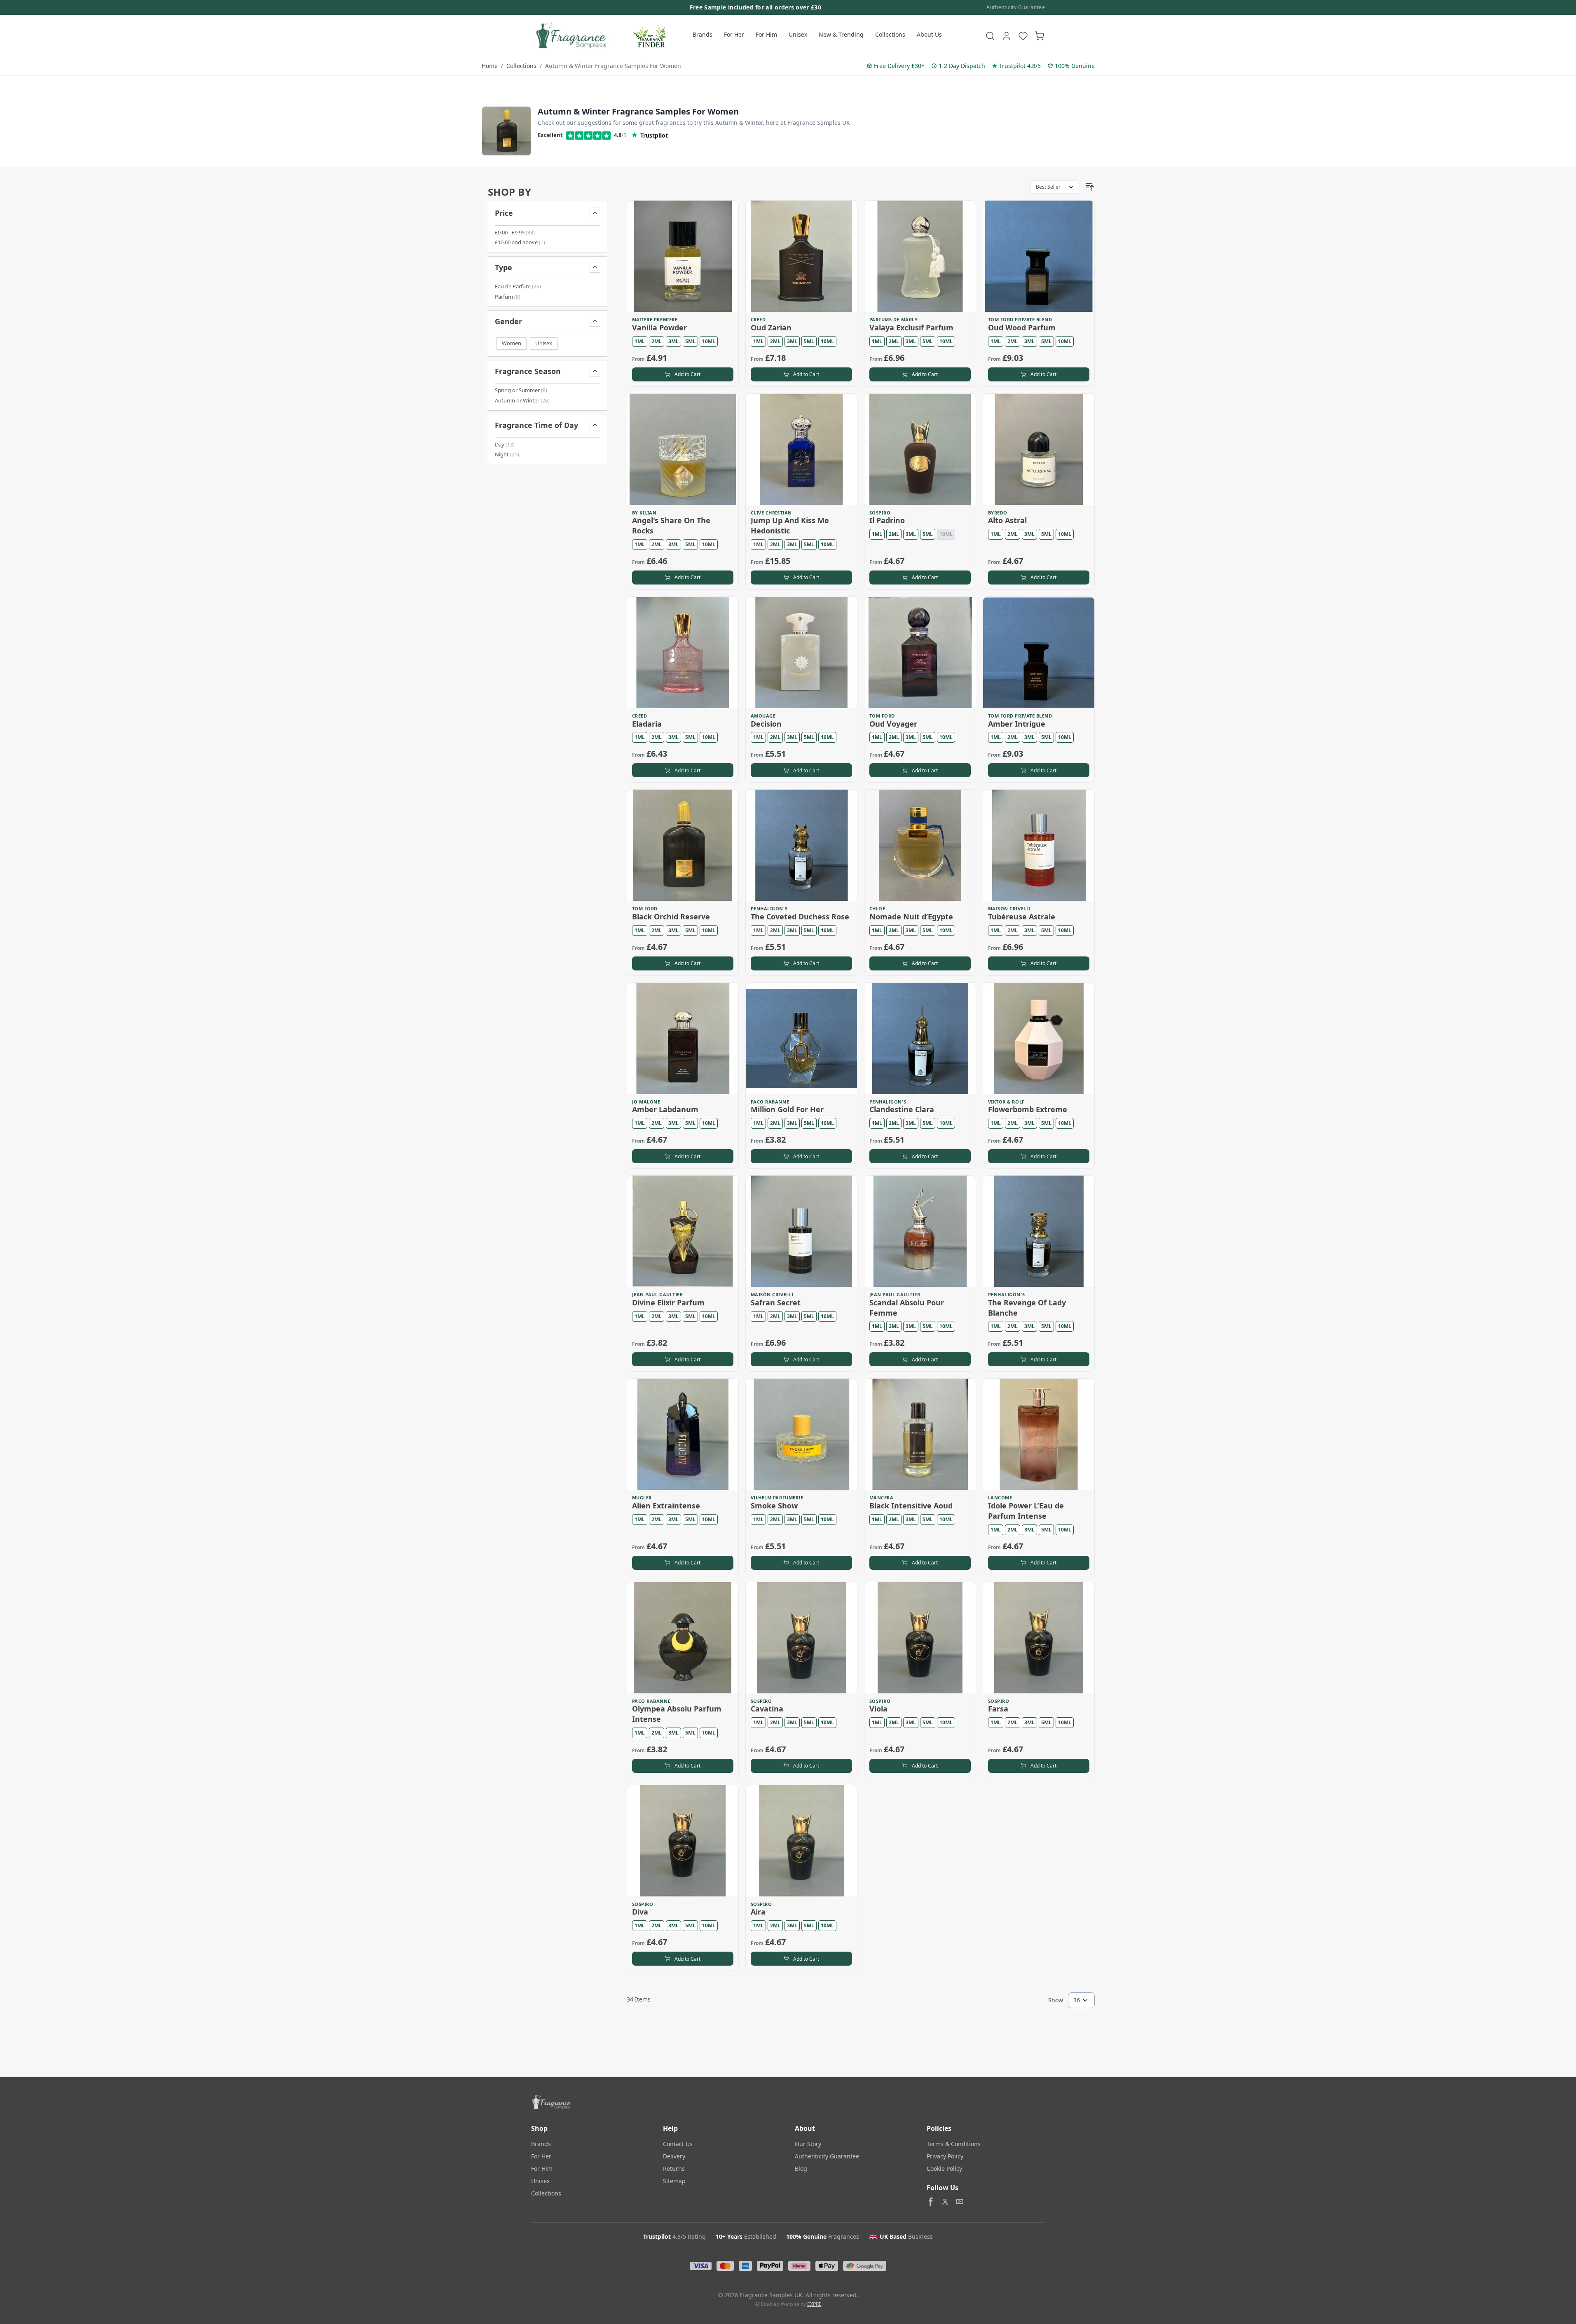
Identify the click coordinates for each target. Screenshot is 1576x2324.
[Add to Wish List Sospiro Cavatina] (845, 1594)
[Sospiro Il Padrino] (920, 449)
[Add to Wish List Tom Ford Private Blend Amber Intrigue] (1083, 608)
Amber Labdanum (665, 1109)
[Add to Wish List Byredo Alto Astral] (1083, 405)
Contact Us (678, 2144)
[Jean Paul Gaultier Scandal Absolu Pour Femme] (920, 1231)
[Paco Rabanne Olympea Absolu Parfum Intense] (683, 1638)
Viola (878, 1709)
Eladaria (647, 724)
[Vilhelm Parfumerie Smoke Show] (801, 1434)
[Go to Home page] (570, 36)
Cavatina (767, 1709)
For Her (734, 34)
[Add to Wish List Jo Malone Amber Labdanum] (727, 994)
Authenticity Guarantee (1016, 7)
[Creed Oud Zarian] (801, 256)
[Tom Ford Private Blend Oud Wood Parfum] (1039, 256)
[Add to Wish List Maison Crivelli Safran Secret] (845, 1187)
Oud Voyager (893, 724)
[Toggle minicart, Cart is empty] (1040, 36)
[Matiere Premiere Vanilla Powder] (683, 256)
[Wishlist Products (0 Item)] (1023, 36)
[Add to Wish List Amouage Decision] (845, 608)
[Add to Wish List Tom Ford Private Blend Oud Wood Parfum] (1083, 212)
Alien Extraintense (666, 1506)
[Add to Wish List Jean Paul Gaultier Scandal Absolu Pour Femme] (964, 1187)
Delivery (674, 2156)
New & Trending (841, 34)
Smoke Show (774, 1506)
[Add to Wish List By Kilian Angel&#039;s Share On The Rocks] (727, 405)
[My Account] (1007, 36)
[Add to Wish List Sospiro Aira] (845, 1797)
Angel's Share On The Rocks (671, 525)
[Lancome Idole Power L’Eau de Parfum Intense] (1039, 1434)
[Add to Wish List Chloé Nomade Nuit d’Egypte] (964, 801)
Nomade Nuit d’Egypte (911, 917)
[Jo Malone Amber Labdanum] (683, 1038)
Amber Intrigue (1017, 724)
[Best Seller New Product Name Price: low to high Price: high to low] (1055, 187)
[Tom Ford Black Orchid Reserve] (683, 845)
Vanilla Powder (659, 327)
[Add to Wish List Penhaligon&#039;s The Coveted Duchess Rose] (845, 801)
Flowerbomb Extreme (1028, 1109)
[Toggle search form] (990, 36)
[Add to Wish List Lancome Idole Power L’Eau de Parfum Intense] (1083, 1390)
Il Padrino (887, 520)
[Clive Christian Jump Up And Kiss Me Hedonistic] (801, 449)
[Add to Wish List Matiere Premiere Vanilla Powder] (727, 212)
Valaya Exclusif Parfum (911, 327)
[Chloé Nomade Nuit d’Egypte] (920, 845)
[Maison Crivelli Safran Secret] (801, 1231)
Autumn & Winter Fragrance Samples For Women (613, 66)
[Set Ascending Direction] (1090, 187)
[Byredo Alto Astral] (1039, 449)
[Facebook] (931, 2202)
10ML (709, 341)
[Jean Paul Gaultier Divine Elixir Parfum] (683, 1231)
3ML (673, 341)
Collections (890, 34)
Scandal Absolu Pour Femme (907, 1308)
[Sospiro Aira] (801, 1841)
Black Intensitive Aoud (911, 1506)
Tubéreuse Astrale (1022, 917)
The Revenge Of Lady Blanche (1027, 1308)
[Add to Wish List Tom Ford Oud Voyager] (964, 608)
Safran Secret (776, 1302)
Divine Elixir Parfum (668, 1302)
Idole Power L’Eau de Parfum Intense (1026, 1511)
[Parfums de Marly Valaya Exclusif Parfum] (920, 256)
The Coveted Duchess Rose (800, 917)
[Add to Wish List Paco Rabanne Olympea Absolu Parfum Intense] (727, 1594)
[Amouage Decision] (801, 652)
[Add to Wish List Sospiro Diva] (727, 1797)
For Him (766, 34)
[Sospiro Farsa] (1039, 1638)
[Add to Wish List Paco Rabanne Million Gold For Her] (845, 994)
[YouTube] (960, 2202)
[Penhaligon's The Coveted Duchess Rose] (801, 845)
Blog (801, 2169)
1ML (640, 341)
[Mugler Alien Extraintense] (683, 1434)
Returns (674, 2169)
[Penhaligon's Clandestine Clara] (920, 1038)
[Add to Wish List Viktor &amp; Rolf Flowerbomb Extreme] (1083, 994)
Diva (640, 1912)
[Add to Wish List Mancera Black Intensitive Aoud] (964, 1390)
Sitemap (674, 2181)
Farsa (998, 1709)
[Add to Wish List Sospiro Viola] (964, 1594)
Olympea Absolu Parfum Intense (677, 1714)
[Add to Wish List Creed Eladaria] (727, 608)
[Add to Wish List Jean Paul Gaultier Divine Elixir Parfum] (727, 1187)
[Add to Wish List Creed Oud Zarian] (845, 212)
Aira (758, 1912)
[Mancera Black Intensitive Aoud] (920, 1434)
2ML (657, 341)
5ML (690, 341)
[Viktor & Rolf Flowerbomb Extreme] (1039, 1038)
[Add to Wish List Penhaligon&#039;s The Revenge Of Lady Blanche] (1083, 1187)
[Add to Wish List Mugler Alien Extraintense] (727, 1390)
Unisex (798, 34)
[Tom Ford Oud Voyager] (920, 652)
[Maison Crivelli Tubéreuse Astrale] (1039, 845)
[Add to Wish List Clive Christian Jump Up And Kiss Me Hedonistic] (845, 405)
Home (490, 66)
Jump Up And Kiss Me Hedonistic (790, 525)
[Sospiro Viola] (920, 1638)
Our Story (808, 2144)
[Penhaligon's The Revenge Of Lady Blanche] (1039, 1231)
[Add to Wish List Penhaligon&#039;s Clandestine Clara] (964, 994)
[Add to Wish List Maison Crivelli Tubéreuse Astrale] (1083, 801)
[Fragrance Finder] (651, 36)
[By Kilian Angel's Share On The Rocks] (683, 449)
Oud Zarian (771, 327)
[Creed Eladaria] (683, 652)
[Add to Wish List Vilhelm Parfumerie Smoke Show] (845, 1390)
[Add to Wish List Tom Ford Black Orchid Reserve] (727, 801)
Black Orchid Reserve (671, 917)
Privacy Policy (945, 2156)
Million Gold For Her (787, 1109)
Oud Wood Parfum (1022, 327)
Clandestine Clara (902, 1109)
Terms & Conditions (954, 2144)
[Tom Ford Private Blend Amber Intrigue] (1039, 652)
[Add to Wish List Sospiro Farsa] (1083, 1594)
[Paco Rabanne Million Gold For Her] (801, 1038)
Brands (703, 34)
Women (512, 343)
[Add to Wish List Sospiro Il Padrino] (964, 405)
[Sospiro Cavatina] (801, 1638)
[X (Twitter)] (945, 2202)
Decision (766, 724)
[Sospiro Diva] (683, 1841)
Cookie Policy (944, 2169)
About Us (929, 34)
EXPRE (814, 2304)
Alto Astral (1007, 520)
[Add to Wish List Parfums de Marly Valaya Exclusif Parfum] (964, 212)
